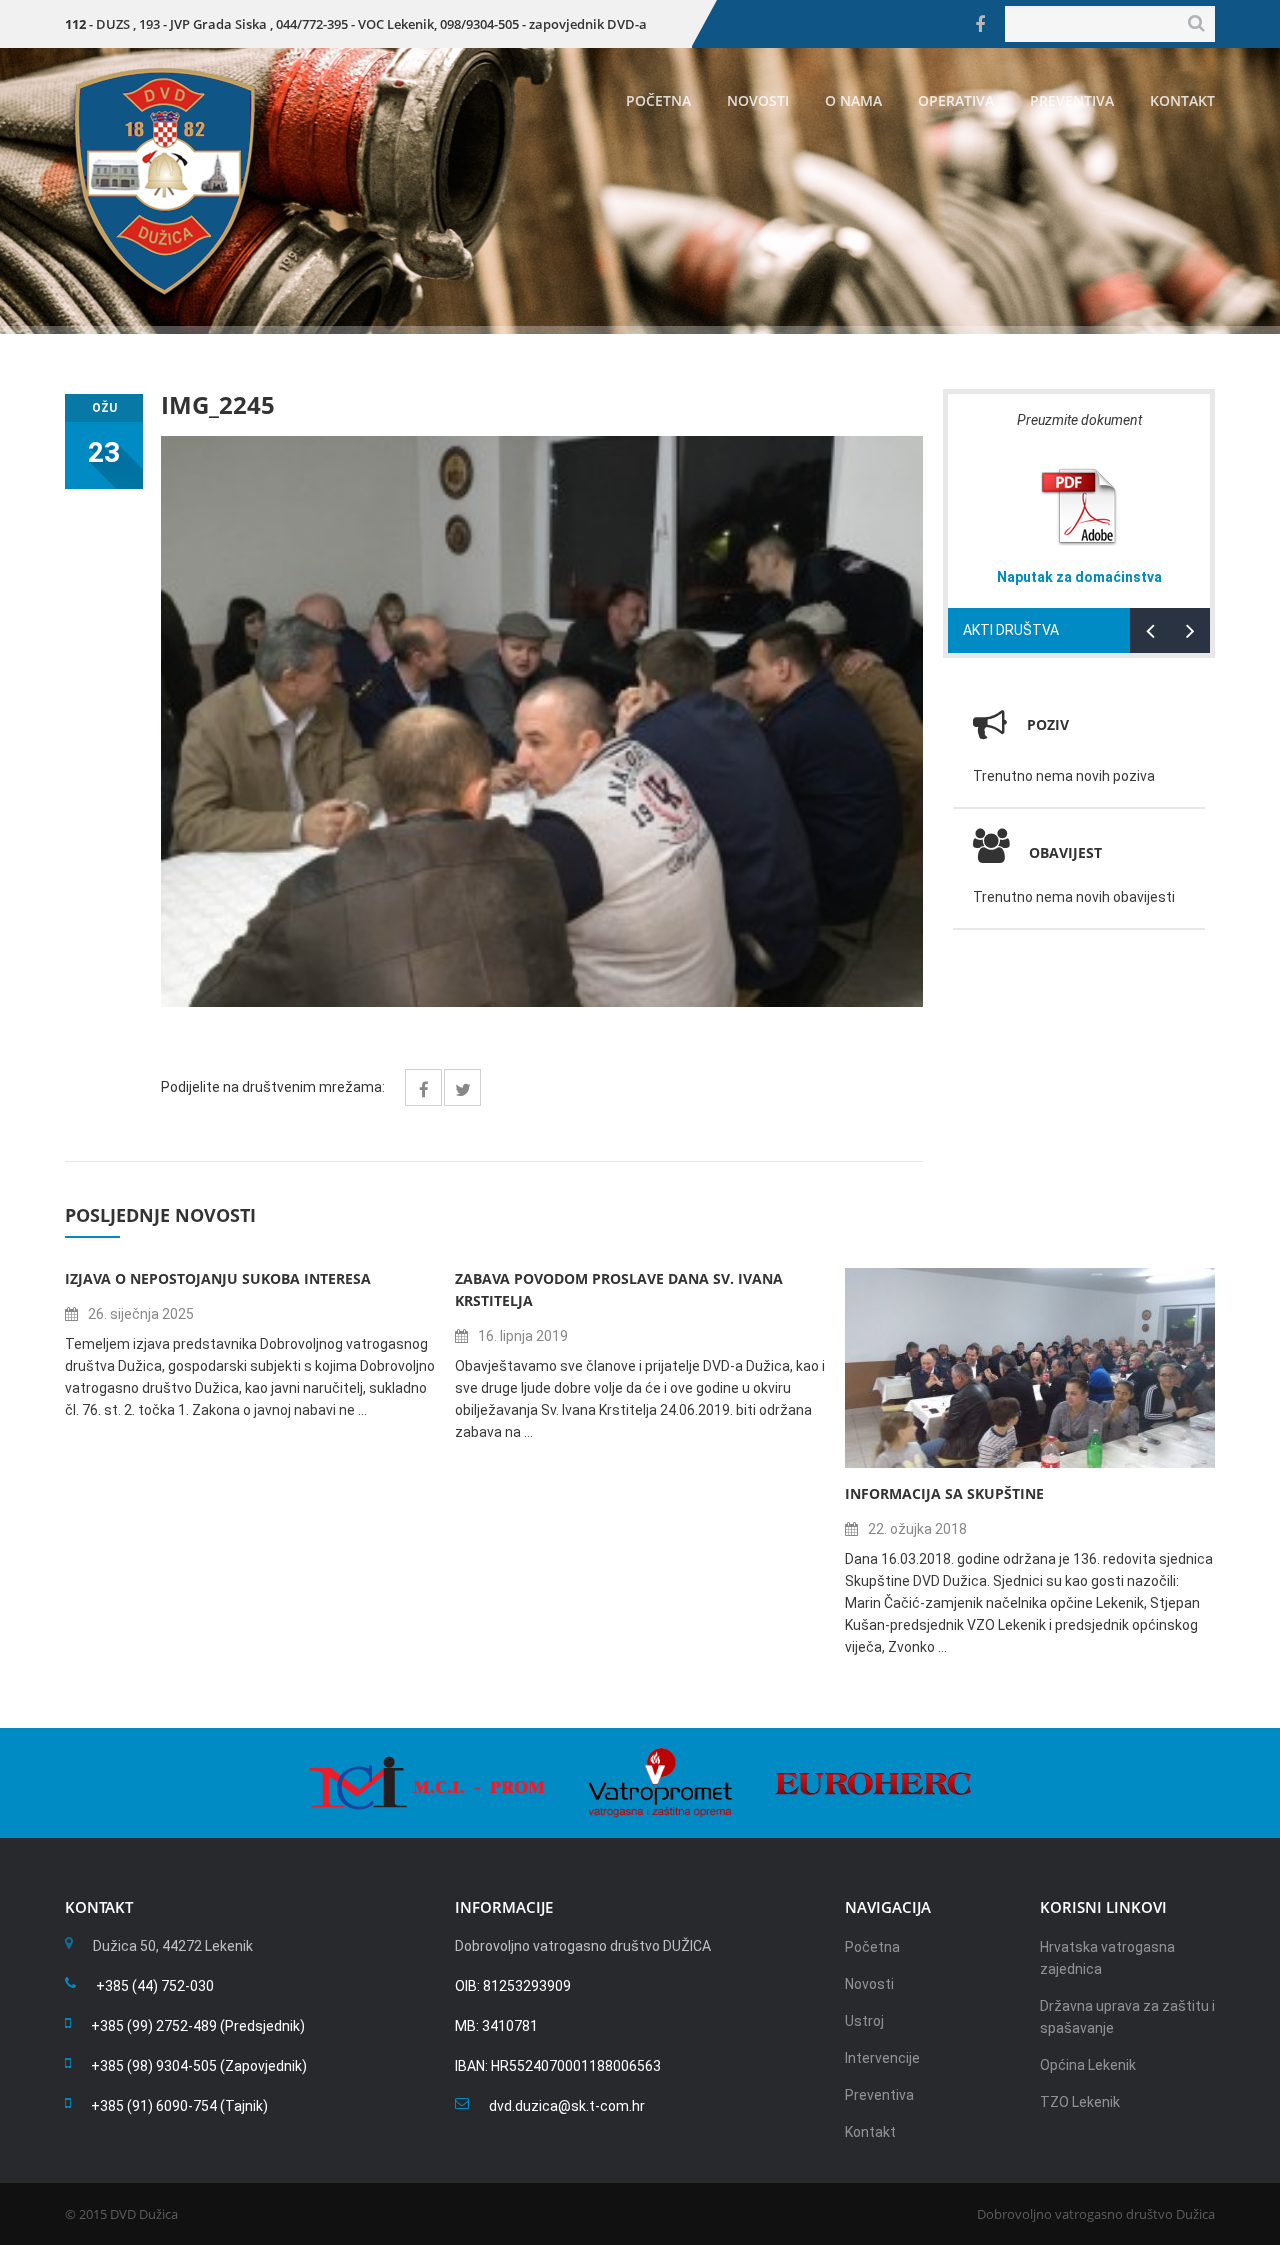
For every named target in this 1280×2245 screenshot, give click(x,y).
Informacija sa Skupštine (944, 1493)
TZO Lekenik (1080, 2102)
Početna (658, 100)
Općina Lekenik (1088, 2065)
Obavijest (1065, 852)
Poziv (1048, 724)
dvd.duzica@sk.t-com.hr (567, 2106)
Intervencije (882, 2058)
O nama (853, 100)
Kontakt (1182, 100)
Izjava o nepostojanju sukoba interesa (218, 1278)
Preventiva (1072, 100)
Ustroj (864, 2021)
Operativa (956, 100)
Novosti (758, 100)
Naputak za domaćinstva (1079, 577)
